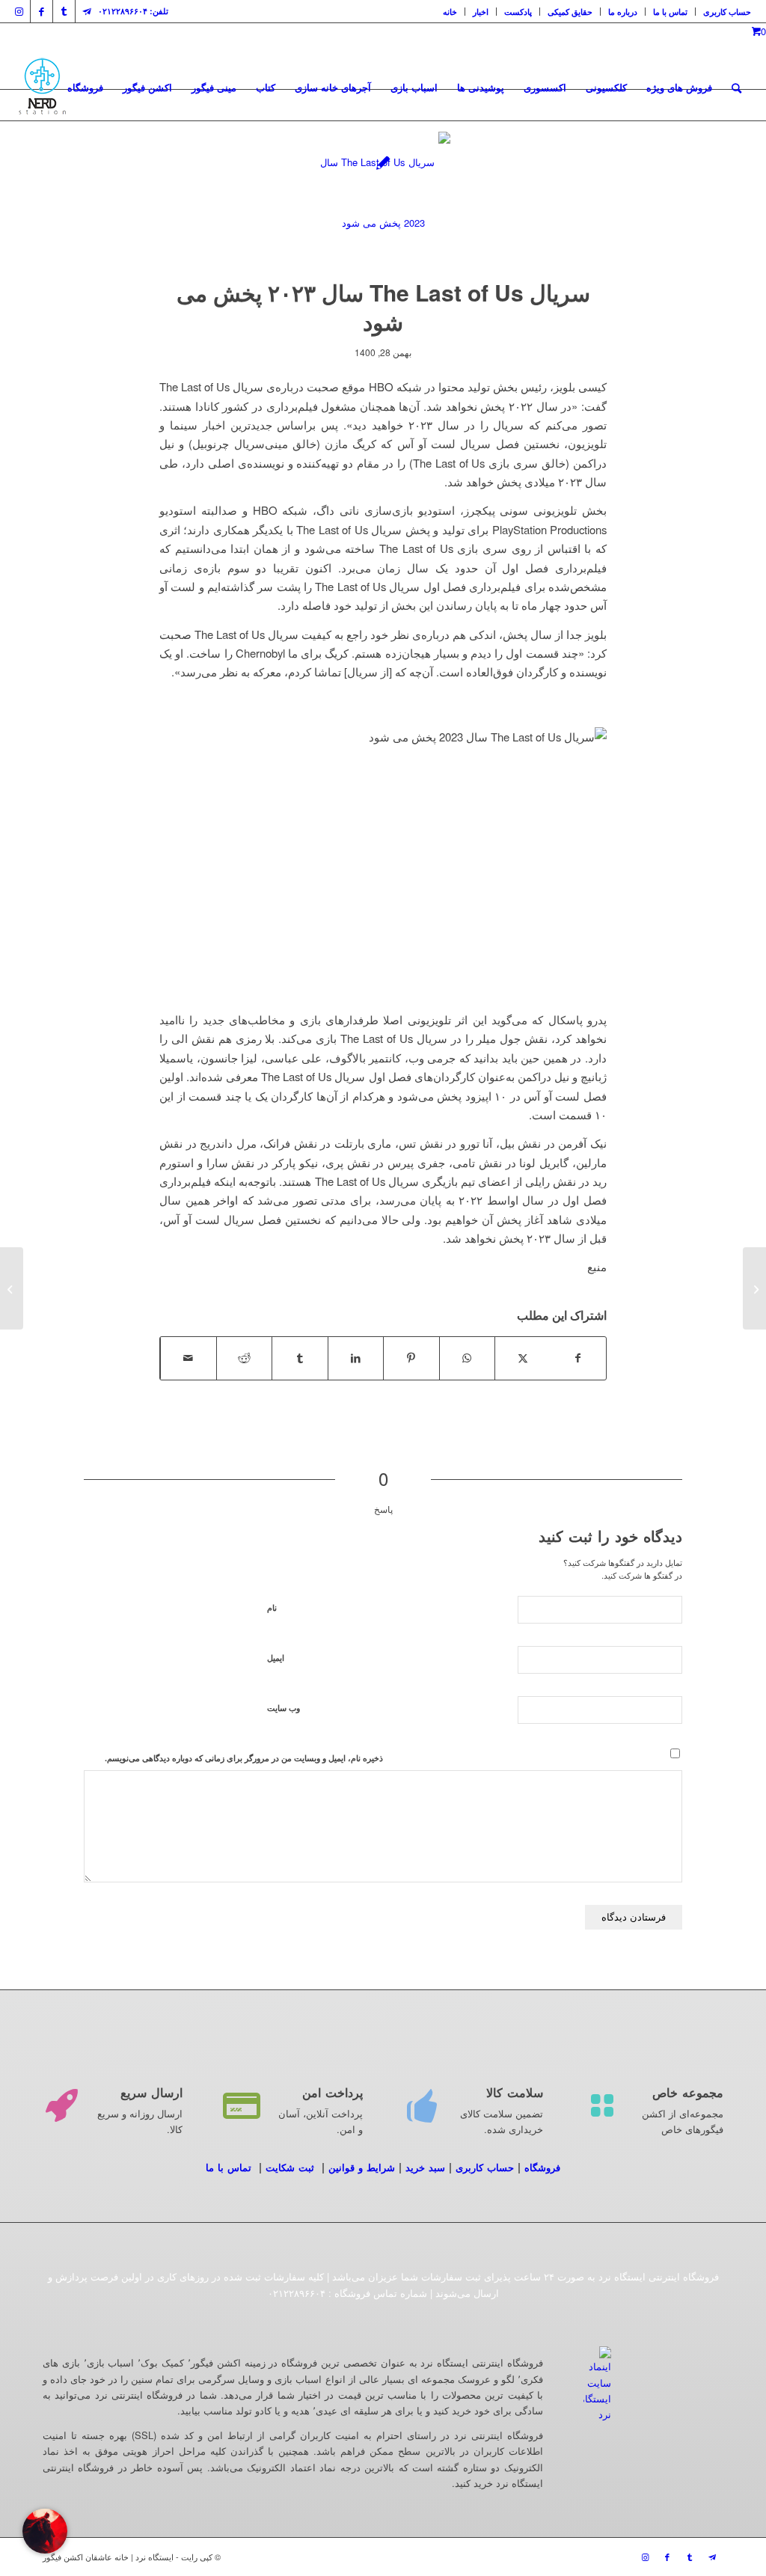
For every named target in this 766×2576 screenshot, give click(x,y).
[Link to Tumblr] (64, 11)
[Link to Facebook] (42, 11)
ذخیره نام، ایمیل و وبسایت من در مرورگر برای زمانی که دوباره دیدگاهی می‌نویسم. (244, 1758)
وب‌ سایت (284, 1708)
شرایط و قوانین (362, 2167)
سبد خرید (425, 2167)
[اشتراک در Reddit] (245, 1358)
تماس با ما (670, 12)
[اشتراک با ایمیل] (189, 1358)
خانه (450, 12)
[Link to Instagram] (19, 11)
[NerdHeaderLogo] (42, 88)
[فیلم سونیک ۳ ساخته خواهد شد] (754, 1288)
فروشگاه (542, 2167)
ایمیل (276, 1658)
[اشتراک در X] (523, 1358)
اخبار (481, 12)
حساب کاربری (727, 12)
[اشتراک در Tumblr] (300, 1358)
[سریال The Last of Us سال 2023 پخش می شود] (383, 199)
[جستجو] (736, 88)
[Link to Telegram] (87, 11)
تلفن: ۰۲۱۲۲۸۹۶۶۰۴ (133, 11)
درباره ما (623, 12)
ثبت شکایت (290, 2167)
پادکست (518, 12)
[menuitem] (450, 12)
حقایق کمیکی (570, 12)
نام (272, 1607)
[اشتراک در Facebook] (579, 1358)
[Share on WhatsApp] (468, 1358)
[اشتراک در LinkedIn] (356, 1358)
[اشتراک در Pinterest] (411, 1358)
